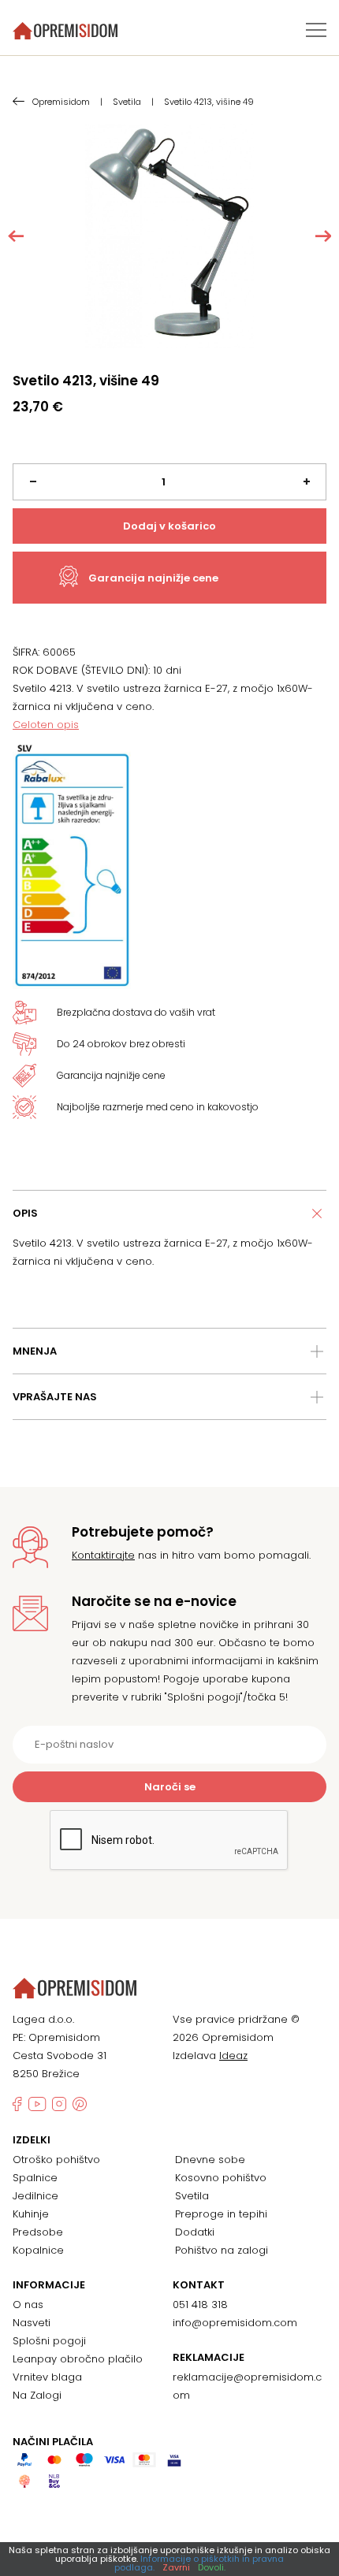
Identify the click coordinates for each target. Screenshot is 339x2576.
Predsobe (38, 2232)
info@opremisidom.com (235, 2323)
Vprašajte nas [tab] (55, 1397)
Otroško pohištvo (56, 2160)
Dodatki (195, 2232)
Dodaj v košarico (169, 526)
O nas (28, 2305)
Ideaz (233, 2056)
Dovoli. (212, 2567)
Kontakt (199, 2285)
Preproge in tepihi (221, 2214)
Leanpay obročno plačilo (78, 2359)
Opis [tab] (25, 1213)
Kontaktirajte (103, 1555)
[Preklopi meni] (316, 30)
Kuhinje (31, 2214)
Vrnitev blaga (47, 2377)
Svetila (192, 2196)
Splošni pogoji (49, 2341)
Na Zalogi (37, 2395)
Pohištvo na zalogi (222, 2250)
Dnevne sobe (210, 2160)
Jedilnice (35, 2196)
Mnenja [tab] (35, 1351)
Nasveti (32, 2323)
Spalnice (35, 2178)
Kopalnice (38, 2250)
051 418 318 (200, 2305)
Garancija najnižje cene (153, 578)
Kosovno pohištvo (221, 2178)
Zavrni (176, 2567)
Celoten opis (46, 725)
